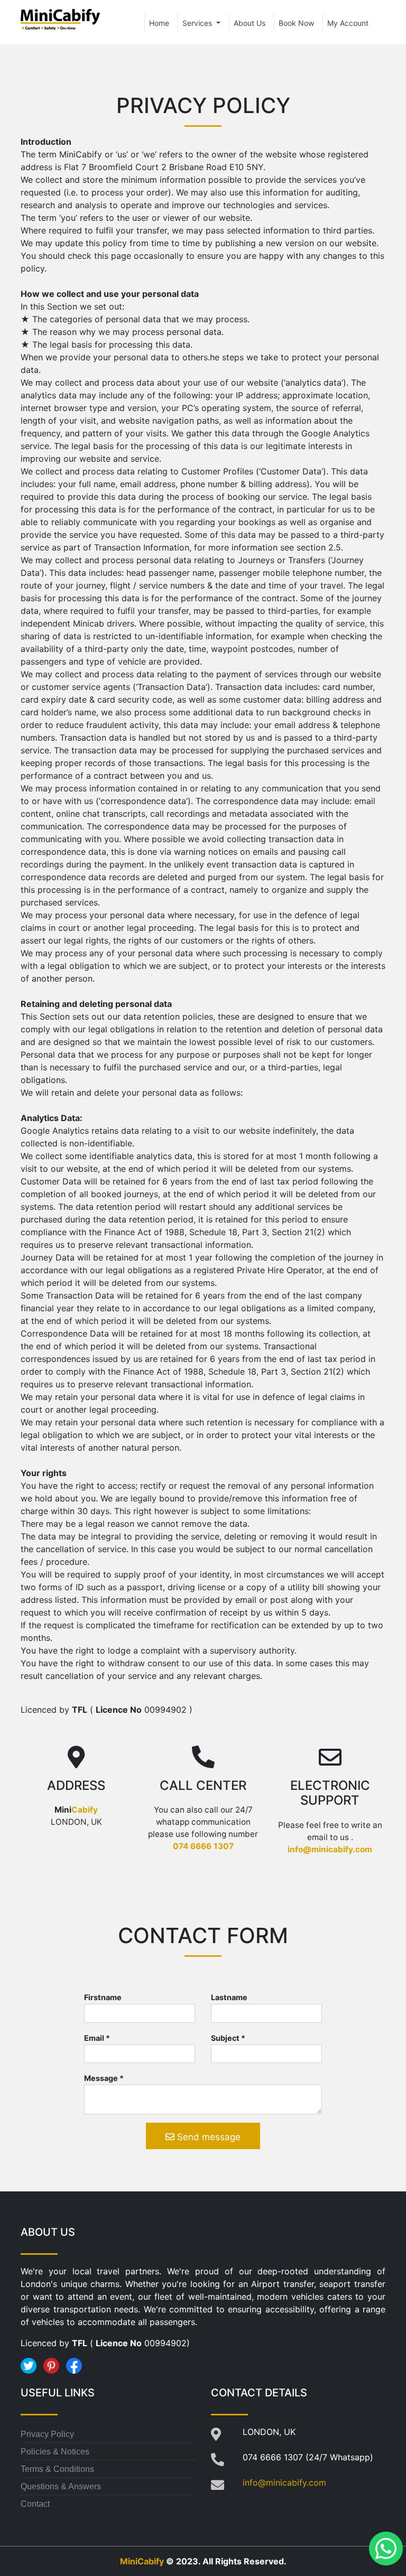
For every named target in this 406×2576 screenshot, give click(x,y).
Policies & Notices (55, 2452)
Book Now (296, 23)
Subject (228, 2038)
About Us (250, 23)
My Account (348, 23)
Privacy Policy (47, 2434)
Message (104, 2078)
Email (97, 2038)
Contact (35, 2504)
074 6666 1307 (203, 1846)
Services (198, 23)
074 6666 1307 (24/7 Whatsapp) (308, 2457)
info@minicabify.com (330, 1849)
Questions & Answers (61, 2486)
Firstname (103, 1997)
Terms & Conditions (57, 2469)
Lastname (229, 1997)
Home (159, 23)
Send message (207, 2137)
